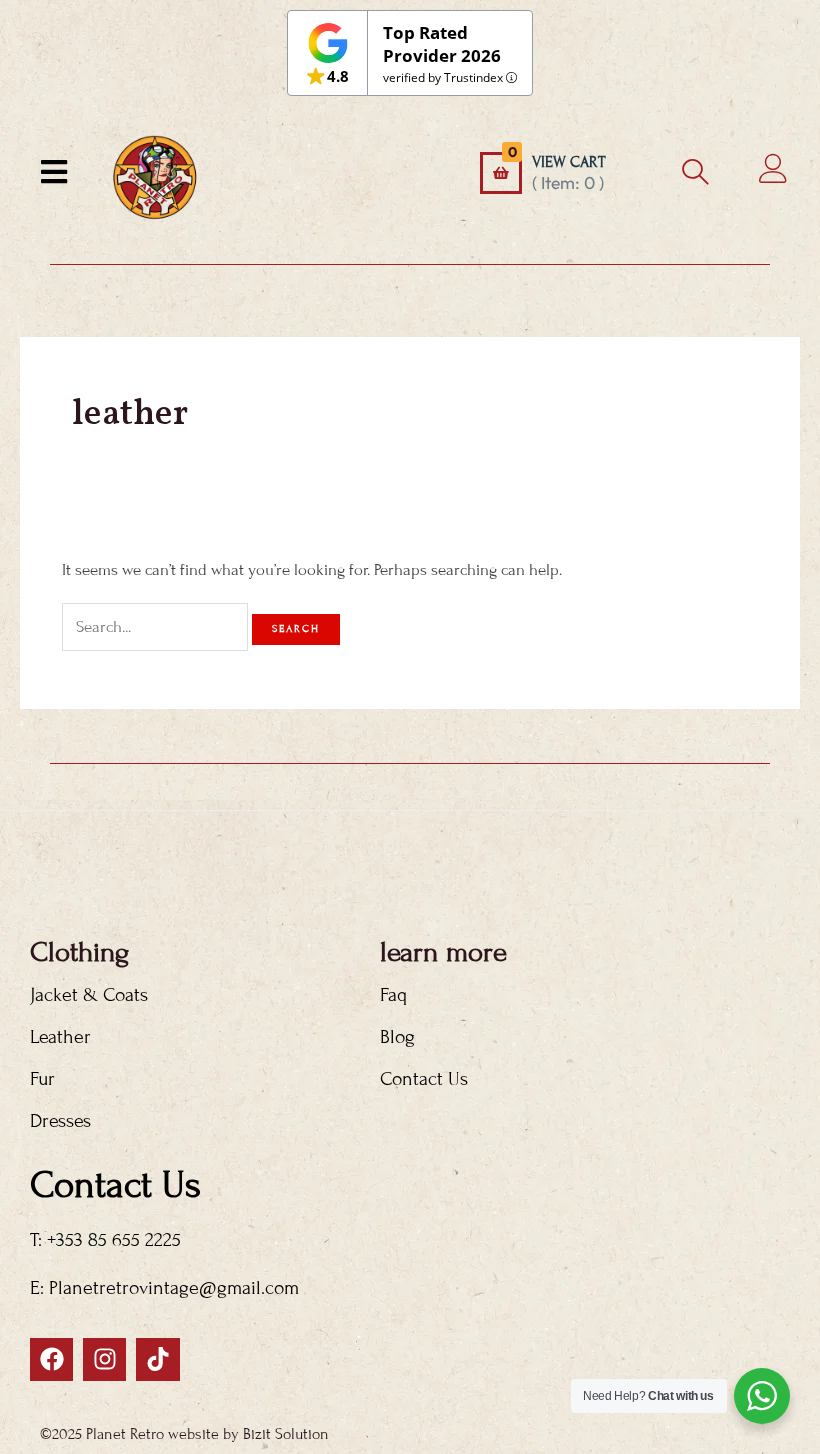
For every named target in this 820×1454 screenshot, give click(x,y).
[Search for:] (157, 627)
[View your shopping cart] (501, 173)
